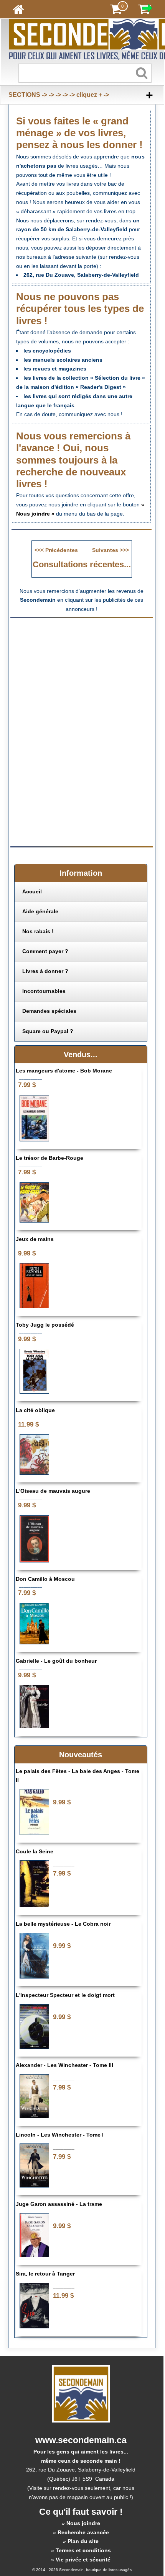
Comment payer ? (45, 951)
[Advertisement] (82, 677)
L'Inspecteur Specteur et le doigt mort (65, 1995)
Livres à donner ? (45, 971)
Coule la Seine (35, 1851)
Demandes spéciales (49, 1011)
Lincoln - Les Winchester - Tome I (60, 2135)
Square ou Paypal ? (48, 1031)
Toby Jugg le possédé (45, 1325)
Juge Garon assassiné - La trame (59, 2204)
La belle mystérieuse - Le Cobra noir (63, 1924)
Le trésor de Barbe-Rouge (49, 1158)
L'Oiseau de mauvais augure (53, 1491)
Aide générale (40, 911)
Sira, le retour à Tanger (45, 2274)
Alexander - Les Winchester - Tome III (64, 2065)
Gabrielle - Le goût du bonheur (56, 1661)
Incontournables (44, 991)
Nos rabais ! (38, 931)
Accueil (32, 891)
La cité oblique (35, 1410)
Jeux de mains (35, 1239)
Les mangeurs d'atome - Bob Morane (64, 1071)
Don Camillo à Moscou (45, 1579)
